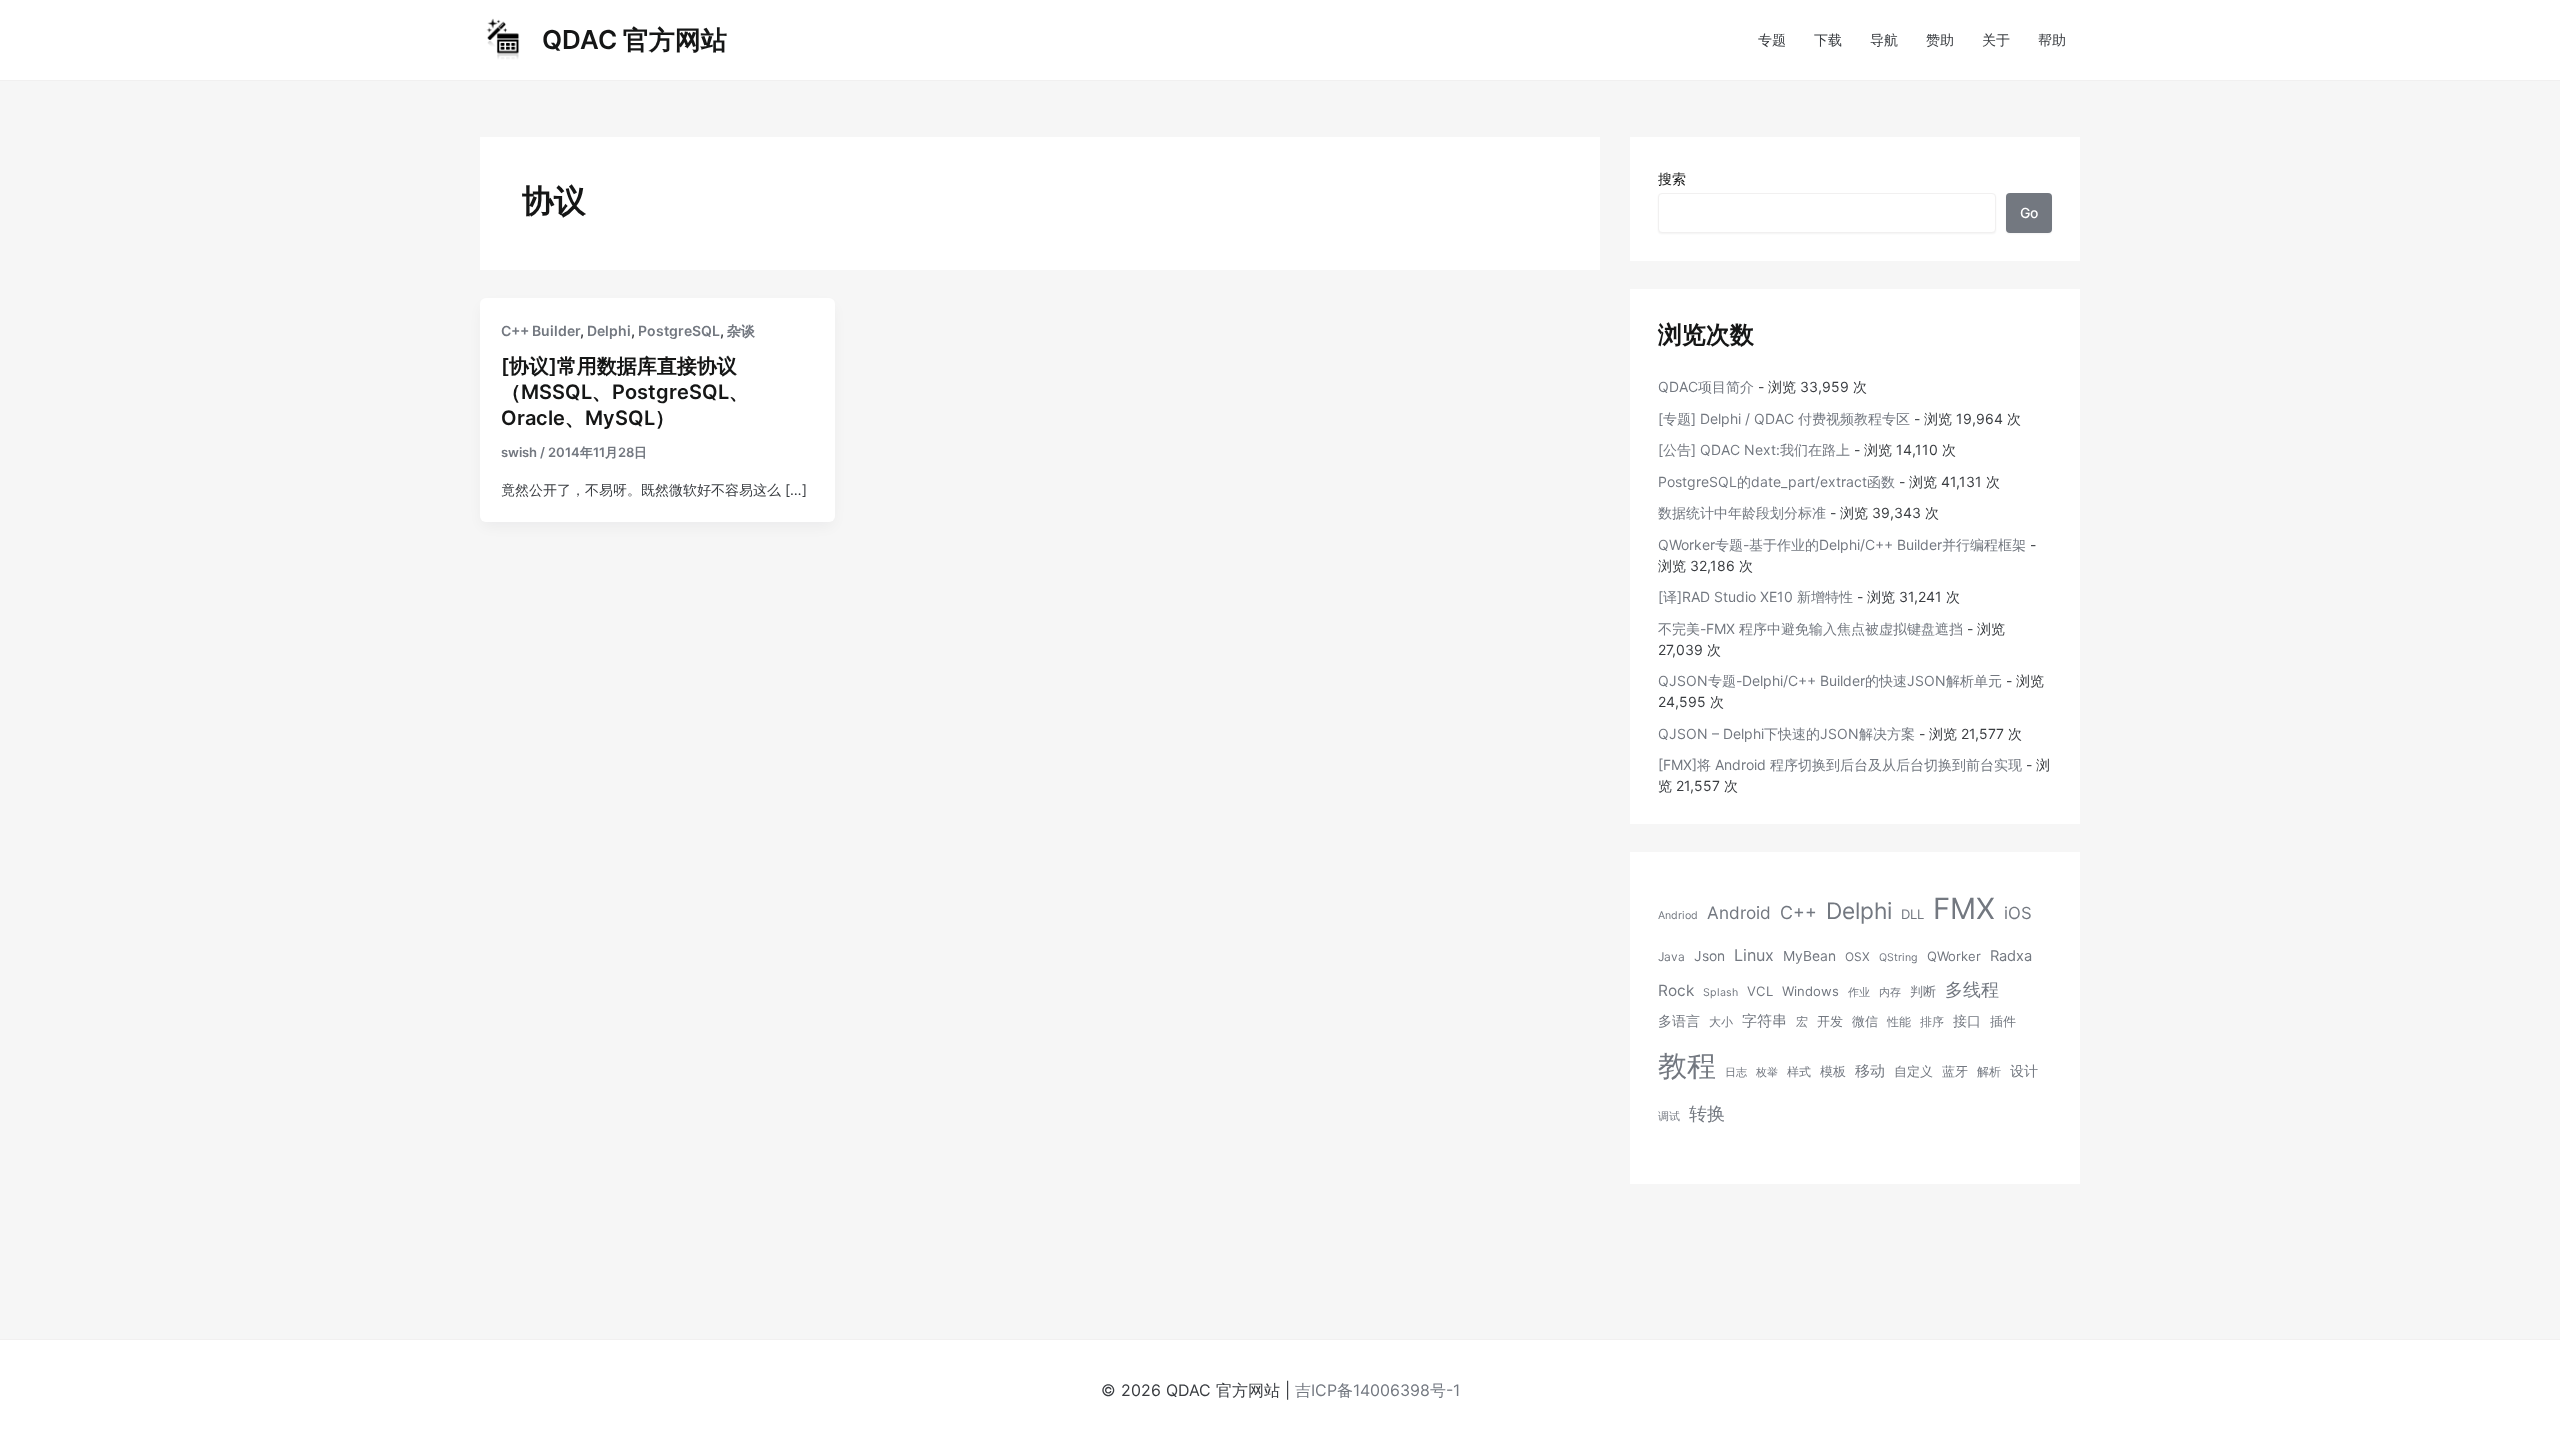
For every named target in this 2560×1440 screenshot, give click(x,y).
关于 (1996, 39)
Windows (1810, 991)
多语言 (1679, 1021)
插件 (2003, 1021)
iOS (2018, 913)
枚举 (1767, 1072)
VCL (1760, 991)
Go (2029, 212)
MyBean (1809, 956)
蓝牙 (1955, 1071)
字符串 (1764, 1021)
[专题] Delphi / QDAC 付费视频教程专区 (1784, 418)
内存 (1890, 992)
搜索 (1672, 178)
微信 (1865, 1021)
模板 (1833, 1071)
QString (1898, 957)
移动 (1870, 1070)
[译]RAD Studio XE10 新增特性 (1755, 596)
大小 (1721, 1021)
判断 (1923, 991)
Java (1671, 956)
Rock (1676, 990)
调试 (1669, 1116)
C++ (1798, 912)
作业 (1859, 992)
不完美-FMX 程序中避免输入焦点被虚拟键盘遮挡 (1810, 628)
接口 (1967, 1021)
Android (1739, 912)
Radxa (2011, 956)
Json (1709, 956)
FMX (1964, 908)
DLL (1912, 914)
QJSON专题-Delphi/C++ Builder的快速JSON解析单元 (1830, 680)
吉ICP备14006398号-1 (1377, 1390)
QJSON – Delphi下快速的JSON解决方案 (1786, 733)
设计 (2024, 1071)
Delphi (609, 330)
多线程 (1972, 989)
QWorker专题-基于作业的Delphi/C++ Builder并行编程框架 (1842, 544)
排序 (1932, 1021)
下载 (1828, 39)
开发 (1830, 1021)
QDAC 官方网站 (634, 39)
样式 (1799, 1071)
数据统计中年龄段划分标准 (1742, 512)
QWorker (1954, 956)
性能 (1899, 1021)
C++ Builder (540, 330)
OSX (1857, 956)
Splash (1720, 992)
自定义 (1913, 1071)
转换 (1707, 1113)
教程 (1687, 1065)
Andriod (1678, 915)
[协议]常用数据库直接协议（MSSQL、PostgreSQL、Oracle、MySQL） (625, 392)
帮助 (2052, 39)
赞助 (1940, 39)
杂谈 (741, 330)
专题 (1772, 39)
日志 (1736, 1072)
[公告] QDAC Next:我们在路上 (1754, 449)
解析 (1989, 1071)
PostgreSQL (679, 330)
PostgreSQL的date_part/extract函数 (1776, 481)
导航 (1884, 39)
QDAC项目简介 (1706, 386)
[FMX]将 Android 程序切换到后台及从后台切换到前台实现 (1840, 764)
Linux (1754, 955)
